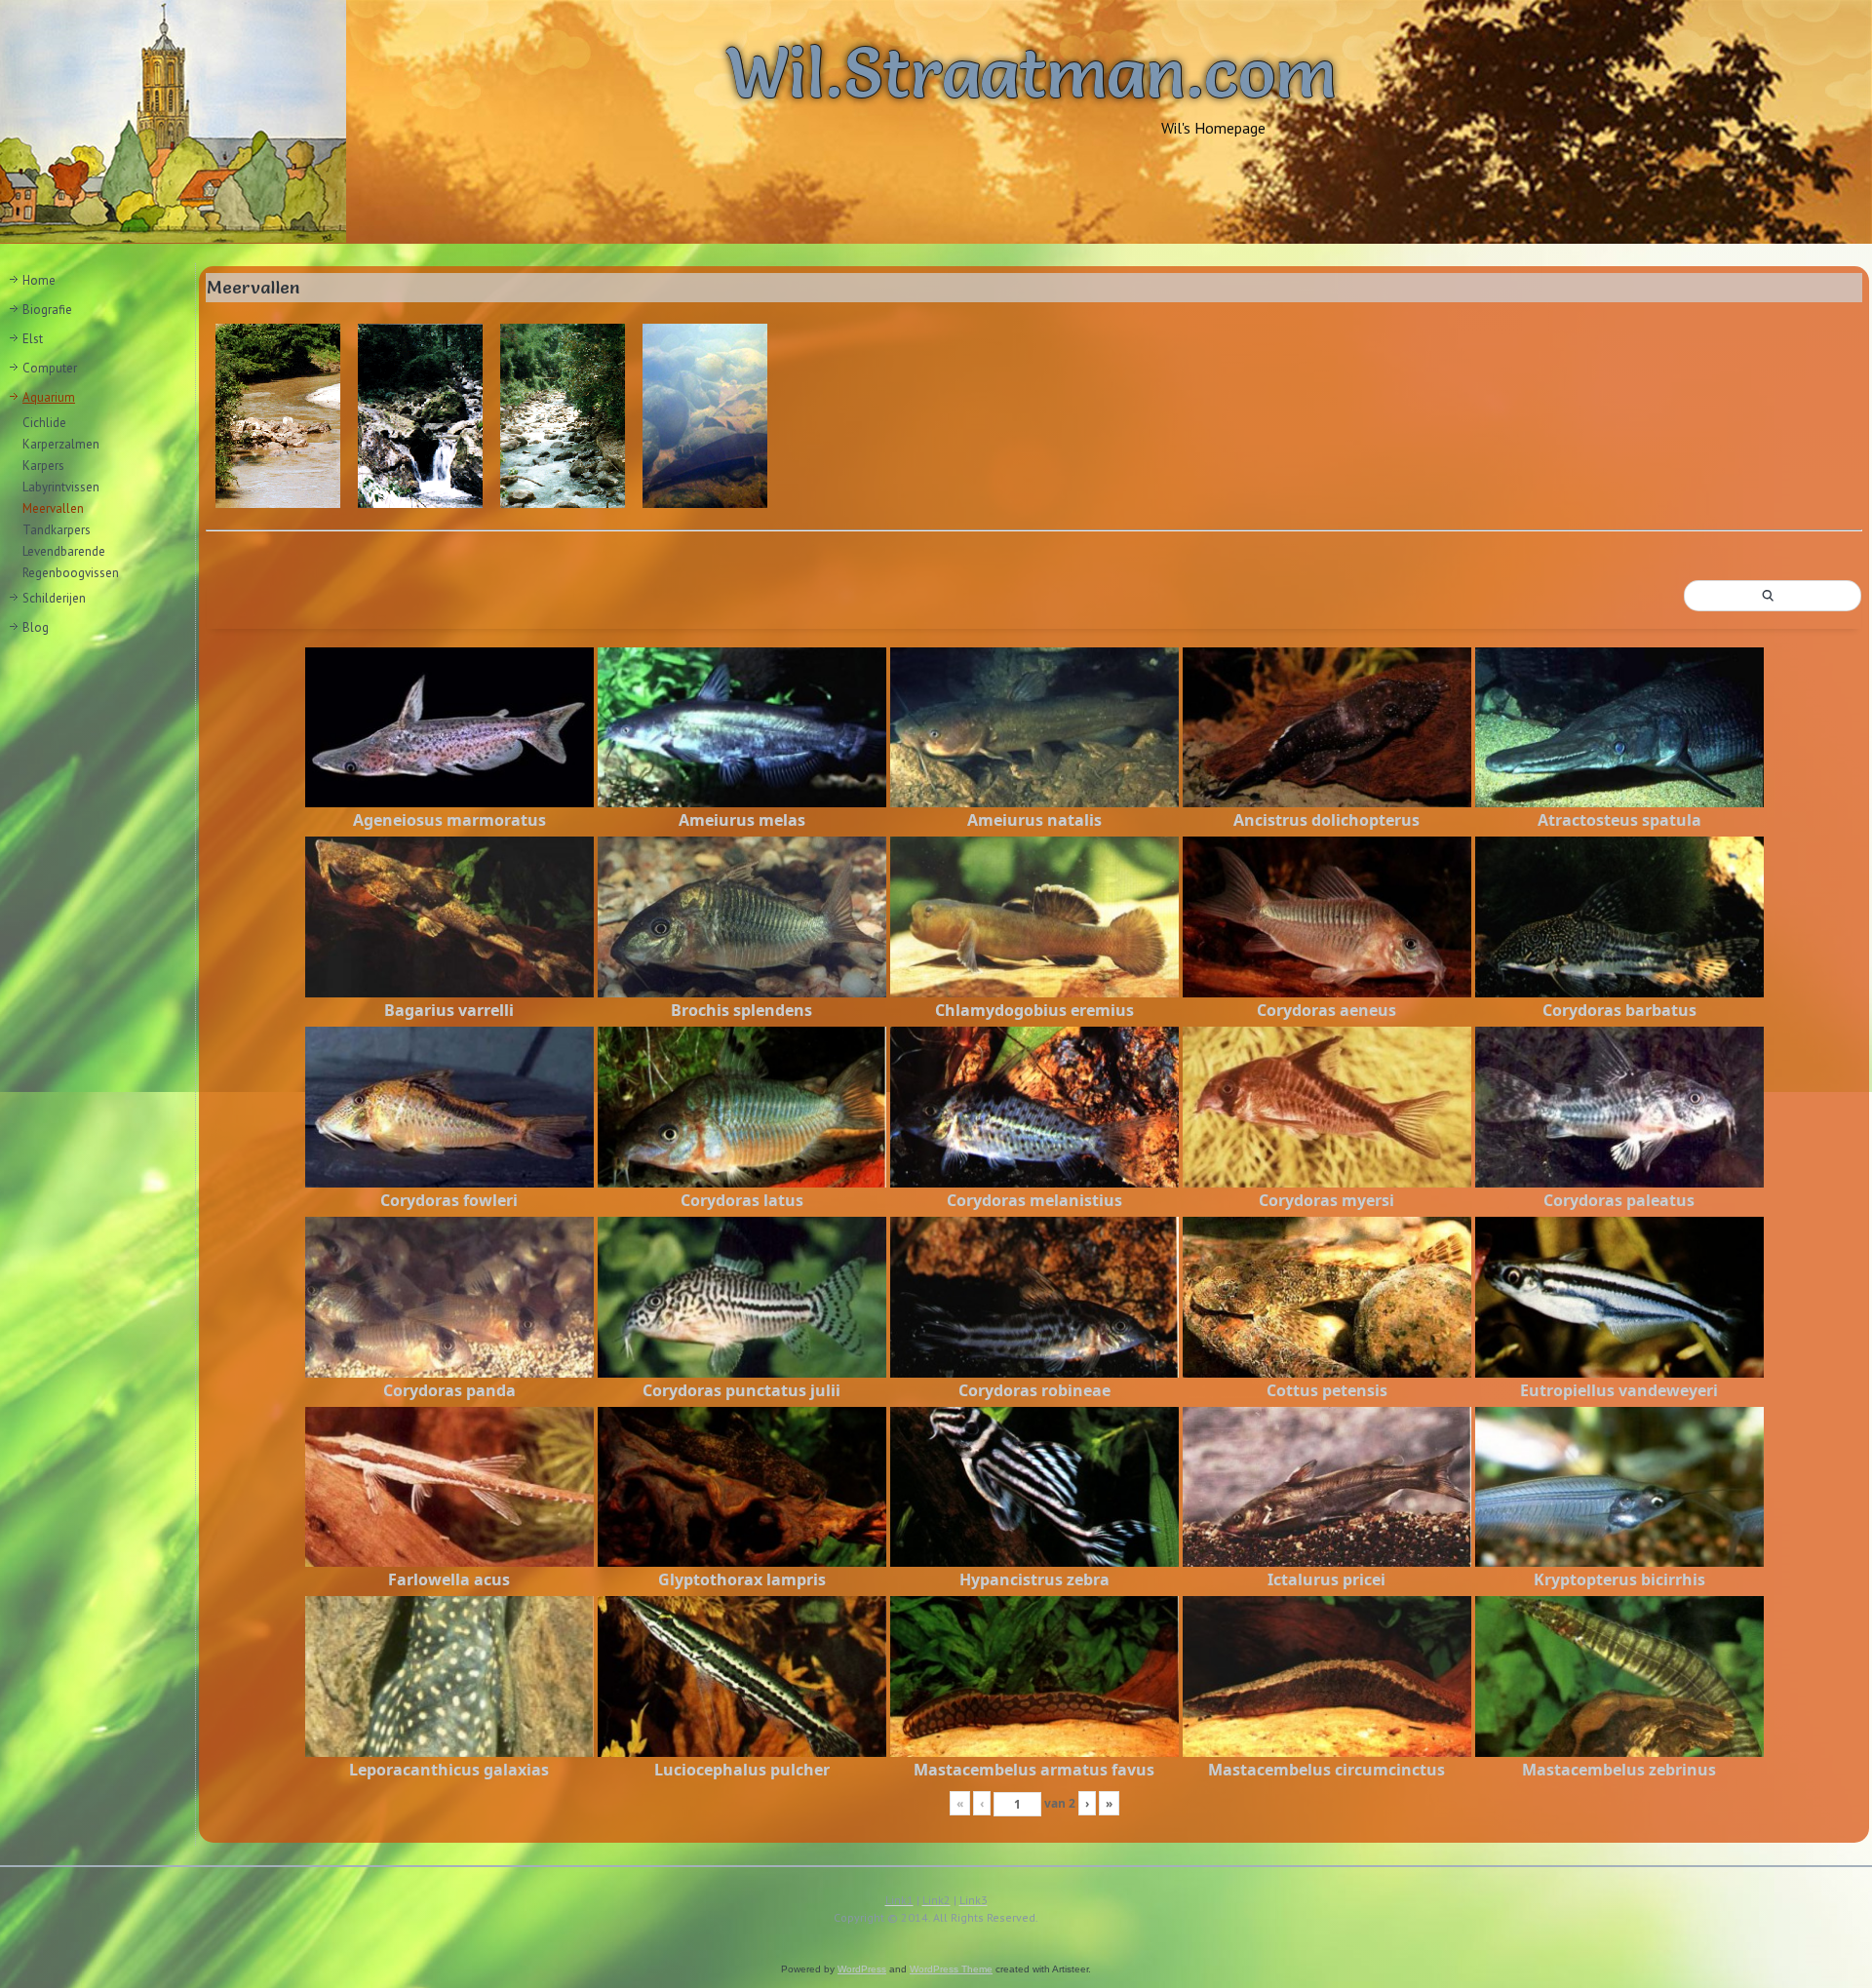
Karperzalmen (61, 444)
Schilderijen (54, 598)
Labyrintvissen (61, 487)
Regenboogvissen (71, 573)
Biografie (47, 310)
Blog (36, 627)
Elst (33, 339)
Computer (50, 368)
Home (39, 280)
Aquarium (49, 397)
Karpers (43, 466)
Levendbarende (64, 551)
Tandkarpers (57, 530)
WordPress (862, 1969)
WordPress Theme (951, 1969)
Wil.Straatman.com (1031, 72)
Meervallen (53, 508)
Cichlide (44, 423)
